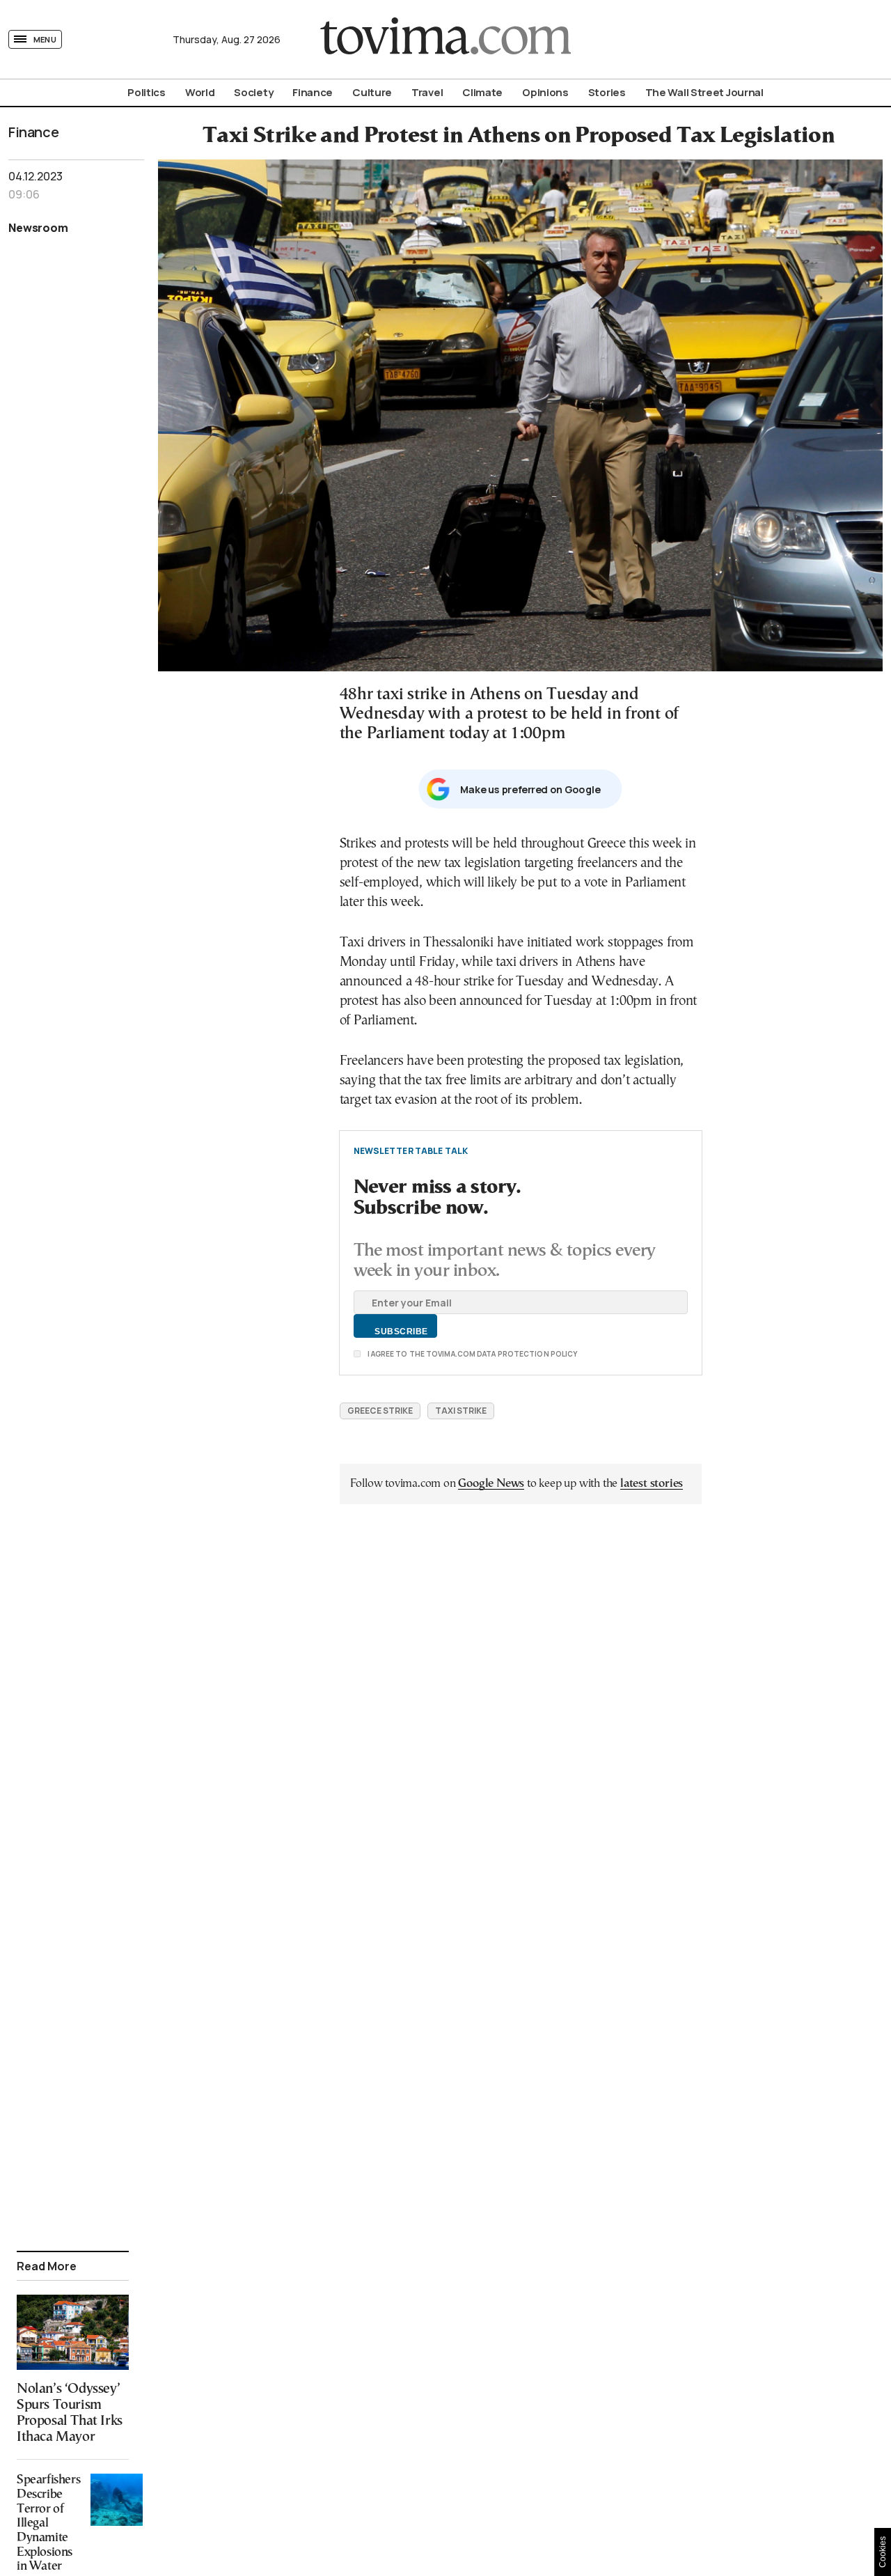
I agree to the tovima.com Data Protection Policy (472, 1354)
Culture (372, 92)
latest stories (652, 1484)
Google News (491, 1484)
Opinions (545, 92)
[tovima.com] (445, 39)
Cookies (883, 2552)
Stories (607, 92)
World (200, 92)
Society (253, 92)
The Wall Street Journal (704, 92)
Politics (147, 92)
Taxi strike (461, 1411)
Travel (427, 92)
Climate (482, 92)
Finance (313, 92)
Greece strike (380, 1411)
